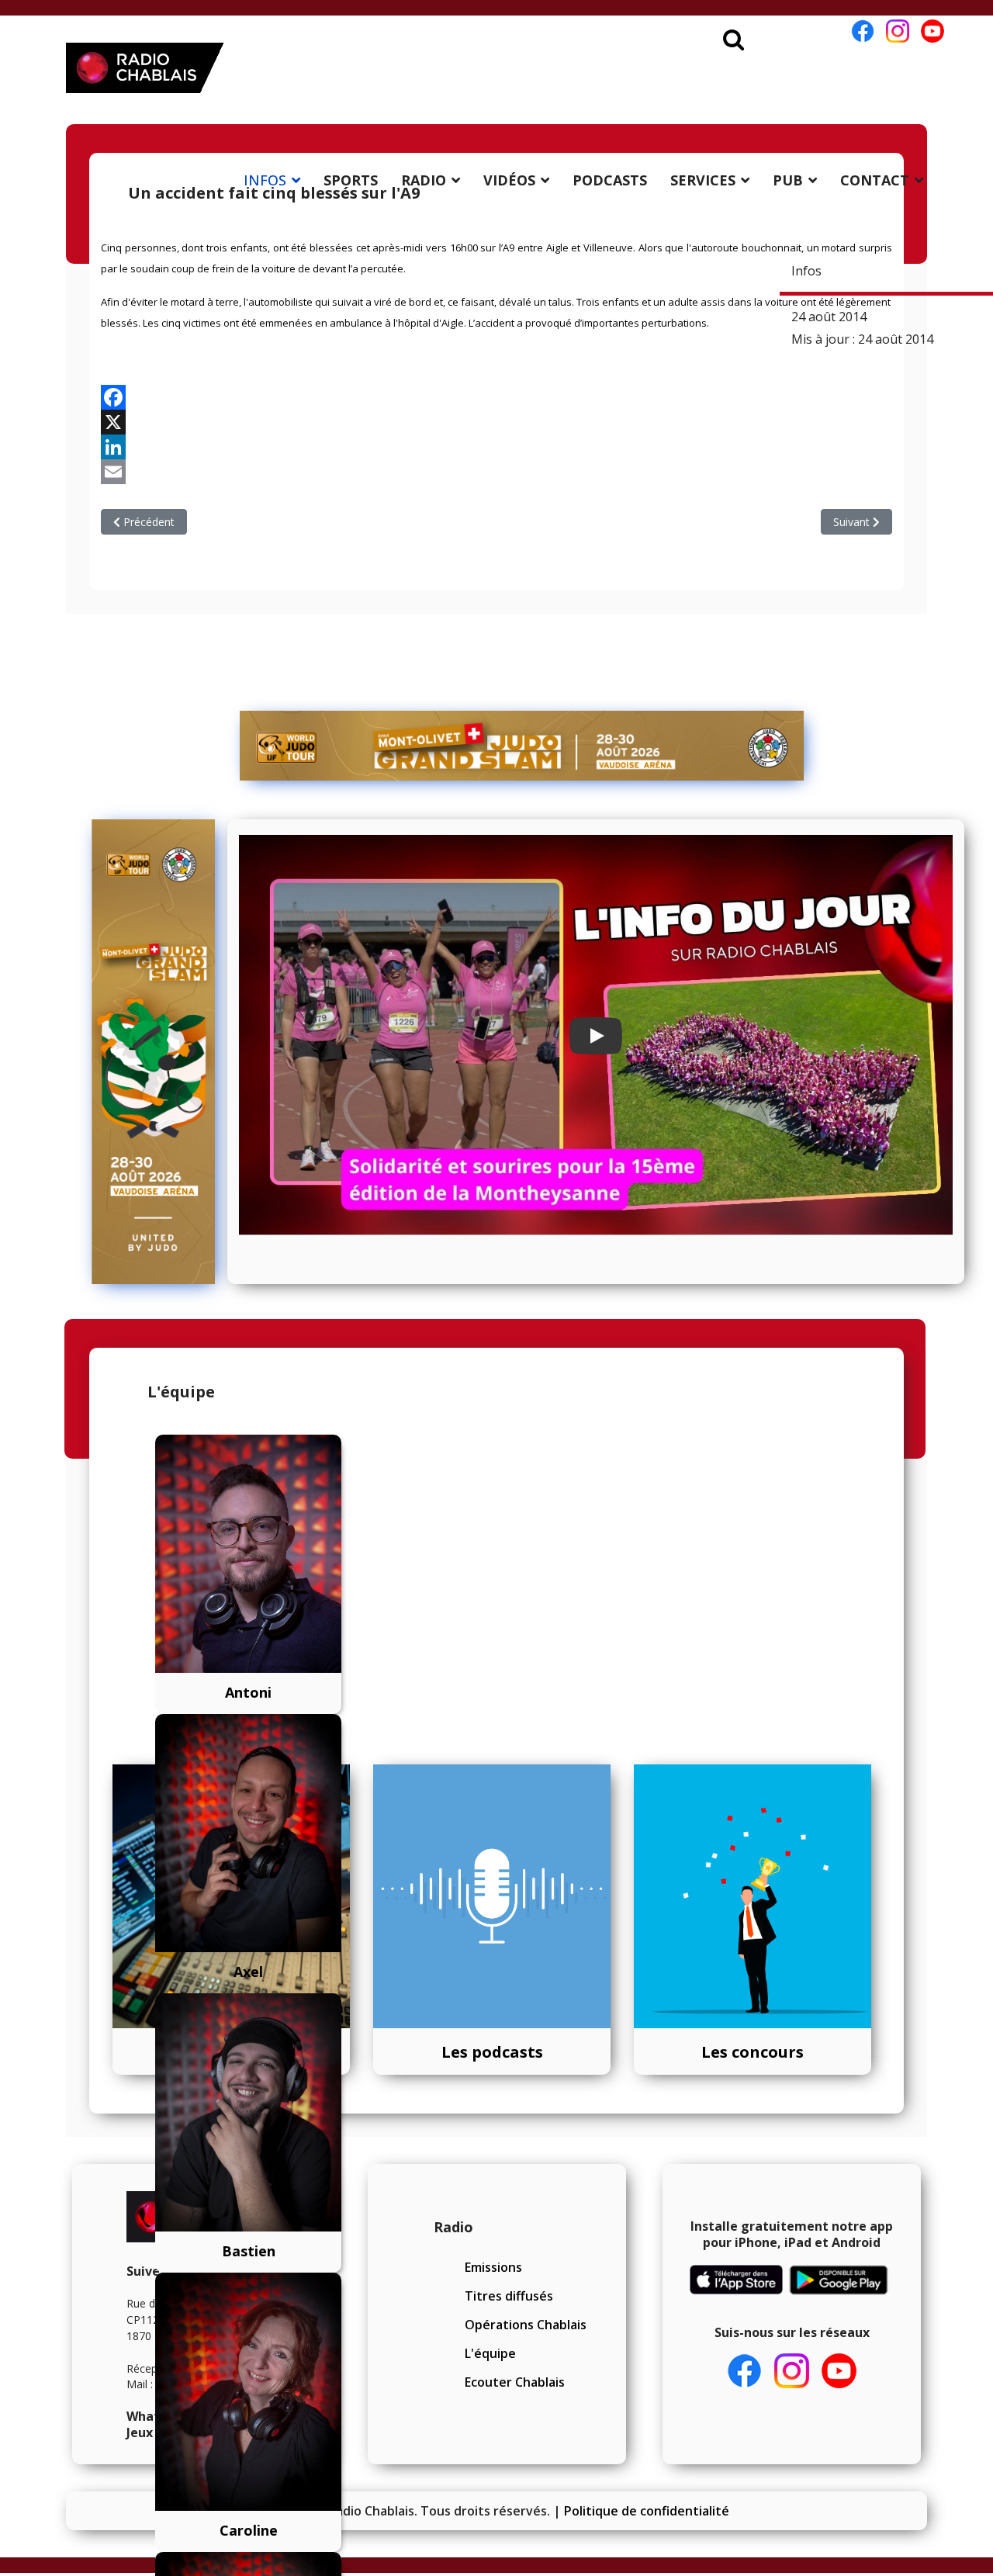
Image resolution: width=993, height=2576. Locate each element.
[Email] (496, 472)
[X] (496, 422)
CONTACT (875, 180)
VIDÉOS (509, 180)
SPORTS (351, 180)
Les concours (753, 2052)
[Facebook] (496, 397)
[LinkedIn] (496, 447)
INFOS (265, 180)
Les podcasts (492, 2052)
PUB (788, 180)
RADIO (424, 180)
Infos (806, 271)
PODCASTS (610, 180)
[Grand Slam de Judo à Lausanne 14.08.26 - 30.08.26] (522, 746)
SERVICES (703, 180)
